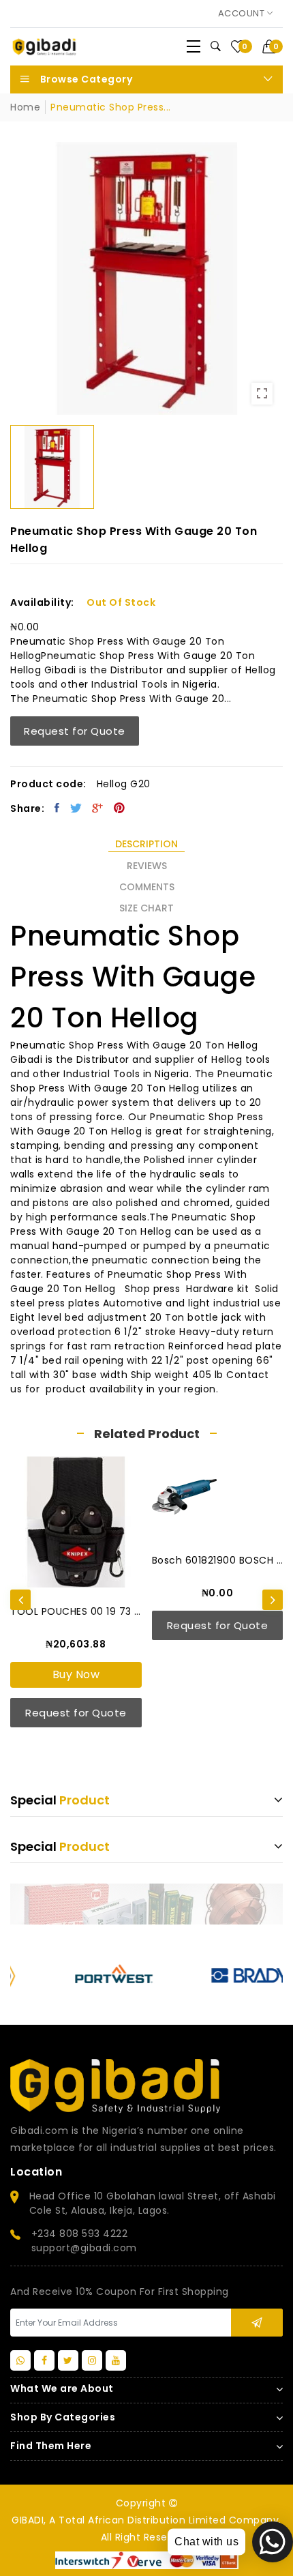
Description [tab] (146, 844)
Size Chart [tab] (146, 908)
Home (25, 107)
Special (60, 1800)
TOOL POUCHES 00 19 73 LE (76, 1611)
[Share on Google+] (98, 808)
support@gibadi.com (84, 2248)
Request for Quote (75, 731)
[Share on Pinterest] (120, 808)
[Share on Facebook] (57, 808)
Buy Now (76, 1674)
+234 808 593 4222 (80, 2234)
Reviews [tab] (147, 866)
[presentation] (20, 1600)
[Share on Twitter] (76, 808)
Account (243, 13)
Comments (147, 887)
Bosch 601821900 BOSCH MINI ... (218, 1560)
